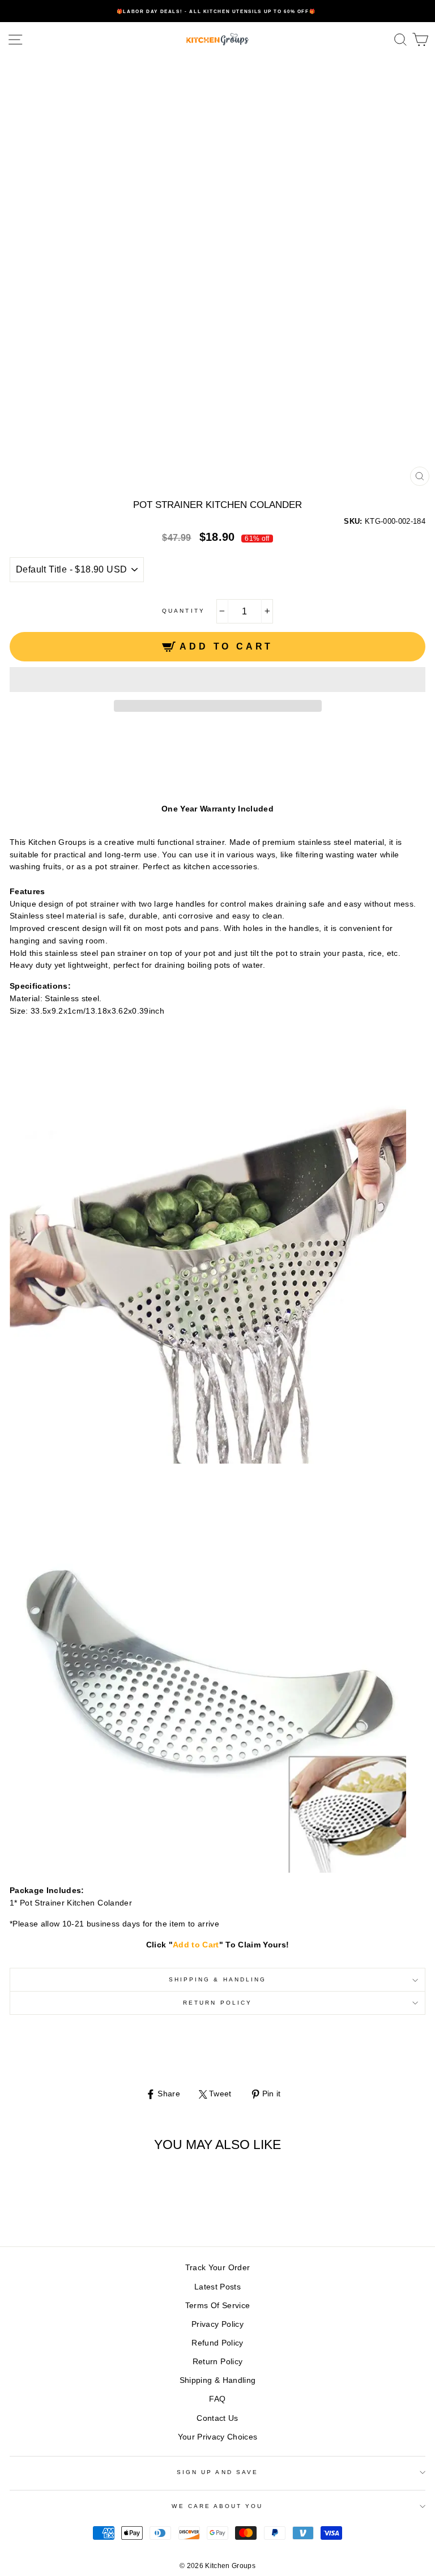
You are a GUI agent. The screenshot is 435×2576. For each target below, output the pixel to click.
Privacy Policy (217, 2324)
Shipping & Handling (217, 1979)
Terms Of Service (217, 2306)
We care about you (217, 2506)
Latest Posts (217, 2287)
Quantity (183, 611)
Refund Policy (217, 2343)
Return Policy (217, 2003)
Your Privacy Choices (218, 2437)
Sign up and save (217, 2472)
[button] (217, 680)
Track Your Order (217, 2268)
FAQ (217, 2399)
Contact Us (217, 2418)
